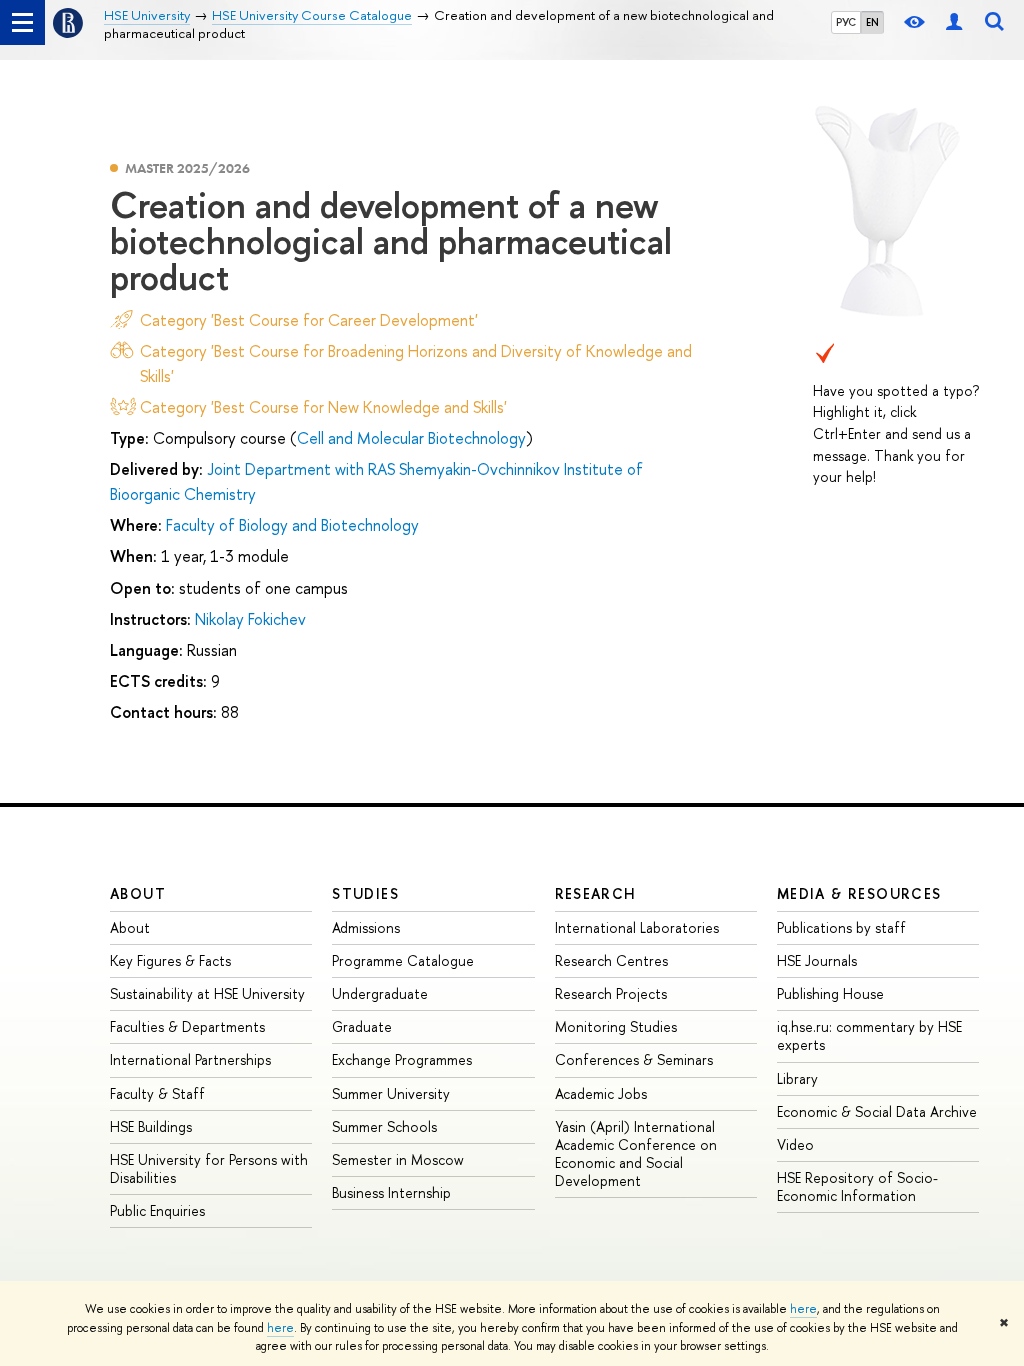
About (138, 893)
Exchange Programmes (402, 1059)
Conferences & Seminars (634, 1059)
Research (596, 893)
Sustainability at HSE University (207, 993)
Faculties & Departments (187, 1026)
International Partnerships (190, 1059)
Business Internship (391, 1192)
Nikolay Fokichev (250, 619)
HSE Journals (817, 960)
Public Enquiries (157, 1210)
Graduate (362, 1026)
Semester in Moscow (398, 1159)
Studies (365, 893)
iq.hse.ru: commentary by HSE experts (869, 1035)
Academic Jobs (601, 1093)
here (803, 1309)
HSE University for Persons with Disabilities (209, 1168)
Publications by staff (841, 927)
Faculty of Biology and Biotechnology (292, 525)
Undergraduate (380, 993)
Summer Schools (384, 1126)
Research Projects (611, 993)
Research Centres (611, 960)
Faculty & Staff (157, 1093)
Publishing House (830, 993)
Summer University (391, 1093)
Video (795, 1144)
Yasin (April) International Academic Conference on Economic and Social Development (636, 1154)
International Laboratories (637, 927)
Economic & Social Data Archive (877, 1111)
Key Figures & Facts (170, 960)
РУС (846, 22)
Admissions (366, 927)
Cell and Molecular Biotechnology (411, 438)
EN (872, 22)
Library (797, 1078)
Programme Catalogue (403, 960)
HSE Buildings (151, 1126)
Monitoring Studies (616, 1026)
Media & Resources (859, 893)
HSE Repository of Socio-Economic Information (857, 1186)
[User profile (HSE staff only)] (954, 22)
